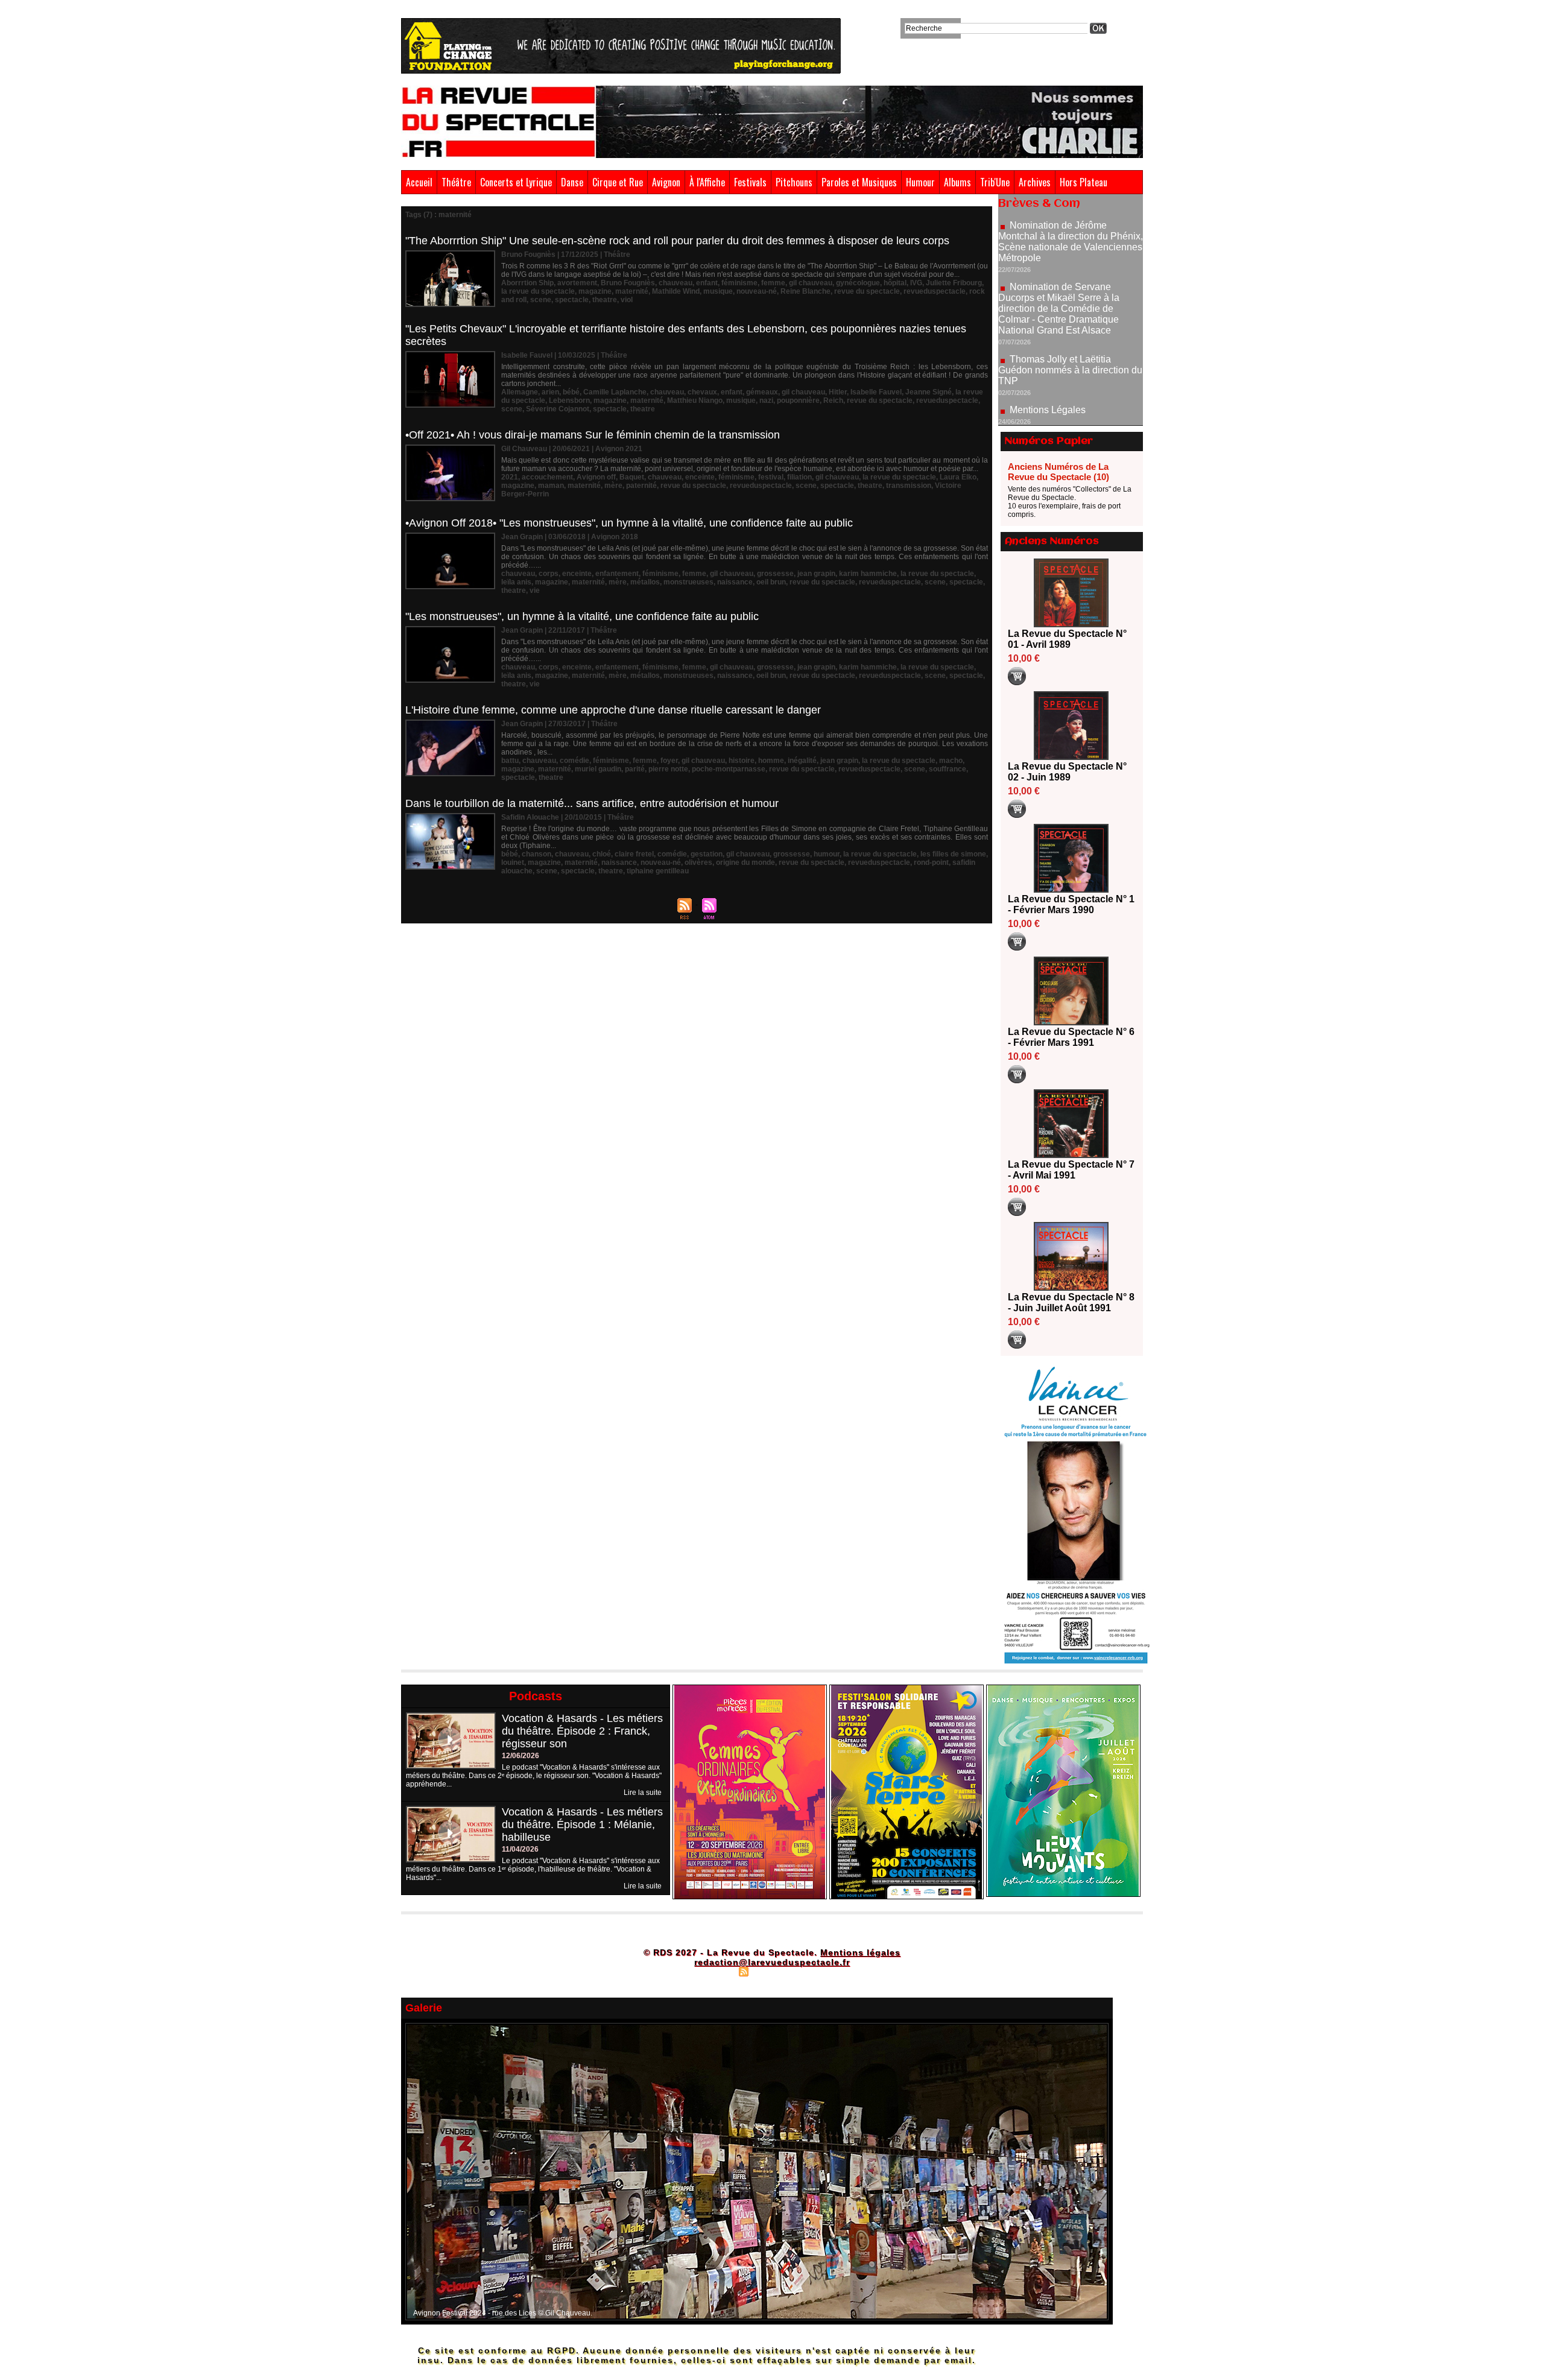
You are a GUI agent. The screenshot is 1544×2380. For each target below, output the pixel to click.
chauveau (675, 283)
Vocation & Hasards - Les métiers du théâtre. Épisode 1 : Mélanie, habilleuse (582, 1825)
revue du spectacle (867, 291)
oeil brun (771, 582)
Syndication (770, 1971)
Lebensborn (569, 400)
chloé (602, 854)
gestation (707, 854)
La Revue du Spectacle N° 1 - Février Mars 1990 (1071, 904)
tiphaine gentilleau (658, 871)
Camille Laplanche (615, 392)
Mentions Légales (1048, 340)
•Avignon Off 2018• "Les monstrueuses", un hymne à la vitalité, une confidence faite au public (629, 523)
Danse (572, 182)
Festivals (750, 182)
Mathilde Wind (676, 291)
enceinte (700, 477)
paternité (641, 486)
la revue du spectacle (538, 291)
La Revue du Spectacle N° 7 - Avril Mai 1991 (1071, 1170)
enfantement (617, 574)
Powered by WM (824, 1971)
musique (718, 291)
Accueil (419, 182)
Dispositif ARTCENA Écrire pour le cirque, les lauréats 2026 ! (1069, 414)
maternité (632, 291)
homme (771, 761)
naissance (735, 582)
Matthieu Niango (695, 400)
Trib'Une (995, 182)
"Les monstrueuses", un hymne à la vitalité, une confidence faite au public (582, 616)
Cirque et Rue (618, 182)
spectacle (572, 300)
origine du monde (745, 862)
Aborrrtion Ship (527, 283)
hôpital (895, 283)
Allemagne (520, 392)
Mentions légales (860, 1952)
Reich (833, 400)
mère (613, 486)
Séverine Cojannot (558, 409)
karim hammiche (868, 574)
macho (951, 761)
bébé (571, 392)
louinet (513, 862)
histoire (742, 761)
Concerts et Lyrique (516, 182)
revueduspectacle (935, 291)
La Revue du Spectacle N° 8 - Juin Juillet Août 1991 (1071, 1302)
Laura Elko (958, 477)
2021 (510, 477)
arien (550, 392)
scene (541, 300)
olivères (698, 862)
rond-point (931, 862)
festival (771, 477)
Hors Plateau (1084, 182)
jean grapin (816, 574)
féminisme (739, 283)
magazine (595, 291)
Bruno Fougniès (628, 283)
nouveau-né (757, 291)
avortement (577, 283)
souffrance (948, 769)
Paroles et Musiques (859, 182)
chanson (536, 854)
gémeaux (762, 392)
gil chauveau (811, 283)
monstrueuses (688, 582)
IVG (916, 283)
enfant (707, 283)
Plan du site (713, 1971)
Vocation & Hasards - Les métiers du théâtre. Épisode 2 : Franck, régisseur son (582, 1731)
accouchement (547, 477)
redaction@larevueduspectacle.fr (772, 1962)
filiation (799, 477)
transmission (909, 486)
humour (827, 854)
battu (510, 761)
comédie (574, 761)
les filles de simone (953, 854)
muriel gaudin (598, 769)
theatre (605, 300)
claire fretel (634, 854)
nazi (766, 400)
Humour (920, 182)
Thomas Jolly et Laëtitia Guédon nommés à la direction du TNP (1070, 300)
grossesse (775, 574)
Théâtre (456, 182)
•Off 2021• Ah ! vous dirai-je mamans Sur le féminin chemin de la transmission (593, 435)
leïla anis (516, 582)
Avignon (666, 182)
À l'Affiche (707, 182)
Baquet (632, 477)
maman (551, 486)
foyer (669, 761)
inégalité (802, 761)
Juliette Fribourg (954, 283)
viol (627, 300)
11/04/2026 (520, 1849)
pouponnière (798, 400)
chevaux (702, 392)
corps (549, 574)
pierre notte (668, 769)
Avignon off (596, 477)
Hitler (838, 392)
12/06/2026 (520, 1756)
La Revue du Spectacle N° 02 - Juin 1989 (1067, 772)
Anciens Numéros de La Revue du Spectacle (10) (1058, 472)
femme (773, 283)
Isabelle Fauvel (876, 392)
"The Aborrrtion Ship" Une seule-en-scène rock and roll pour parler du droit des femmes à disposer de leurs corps (677, 241)
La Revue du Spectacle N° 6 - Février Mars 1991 (1071, 1037)
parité (635, 769)
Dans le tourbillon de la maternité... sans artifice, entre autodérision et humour (592, 803)
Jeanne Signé (929, 392)
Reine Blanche (805, 291)
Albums (957, 182)
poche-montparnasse (729, 769)
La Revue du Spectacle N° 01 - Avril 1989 (1067, 639)
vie (535, 590)
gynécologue (858, 283)
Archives (1035, 182)
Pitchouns (794, 182)
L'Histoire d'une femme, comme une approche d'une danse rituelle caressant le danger (613, 710)
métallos (645, 582)
